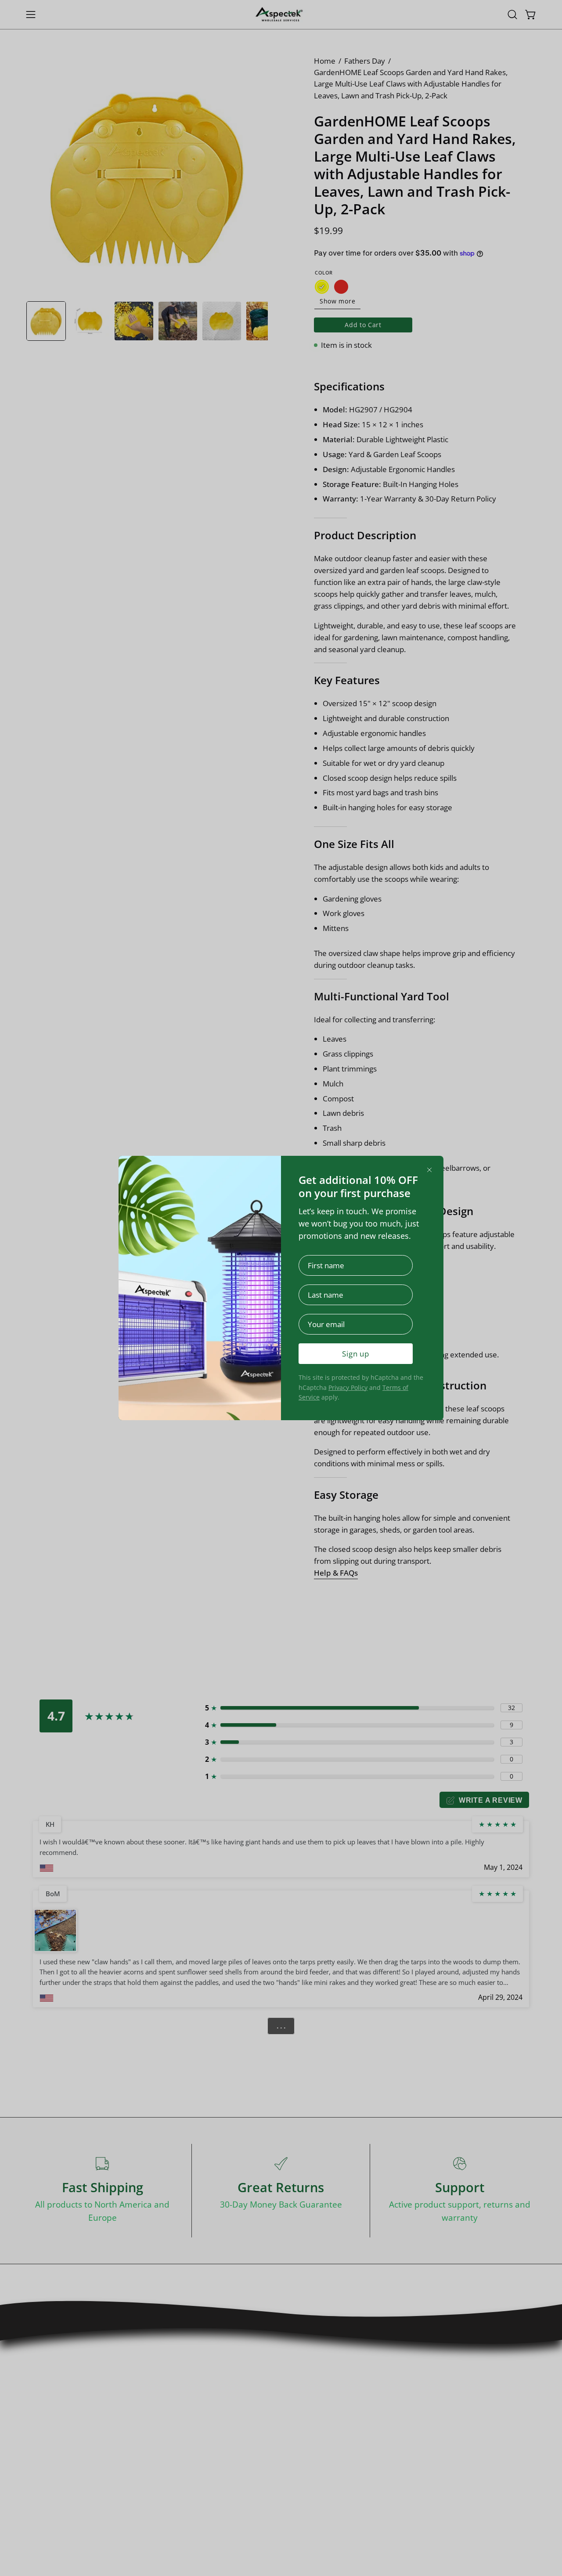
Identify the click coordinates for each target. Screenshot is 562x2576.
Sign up (356, 1354)
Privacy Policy (348, 1387)
